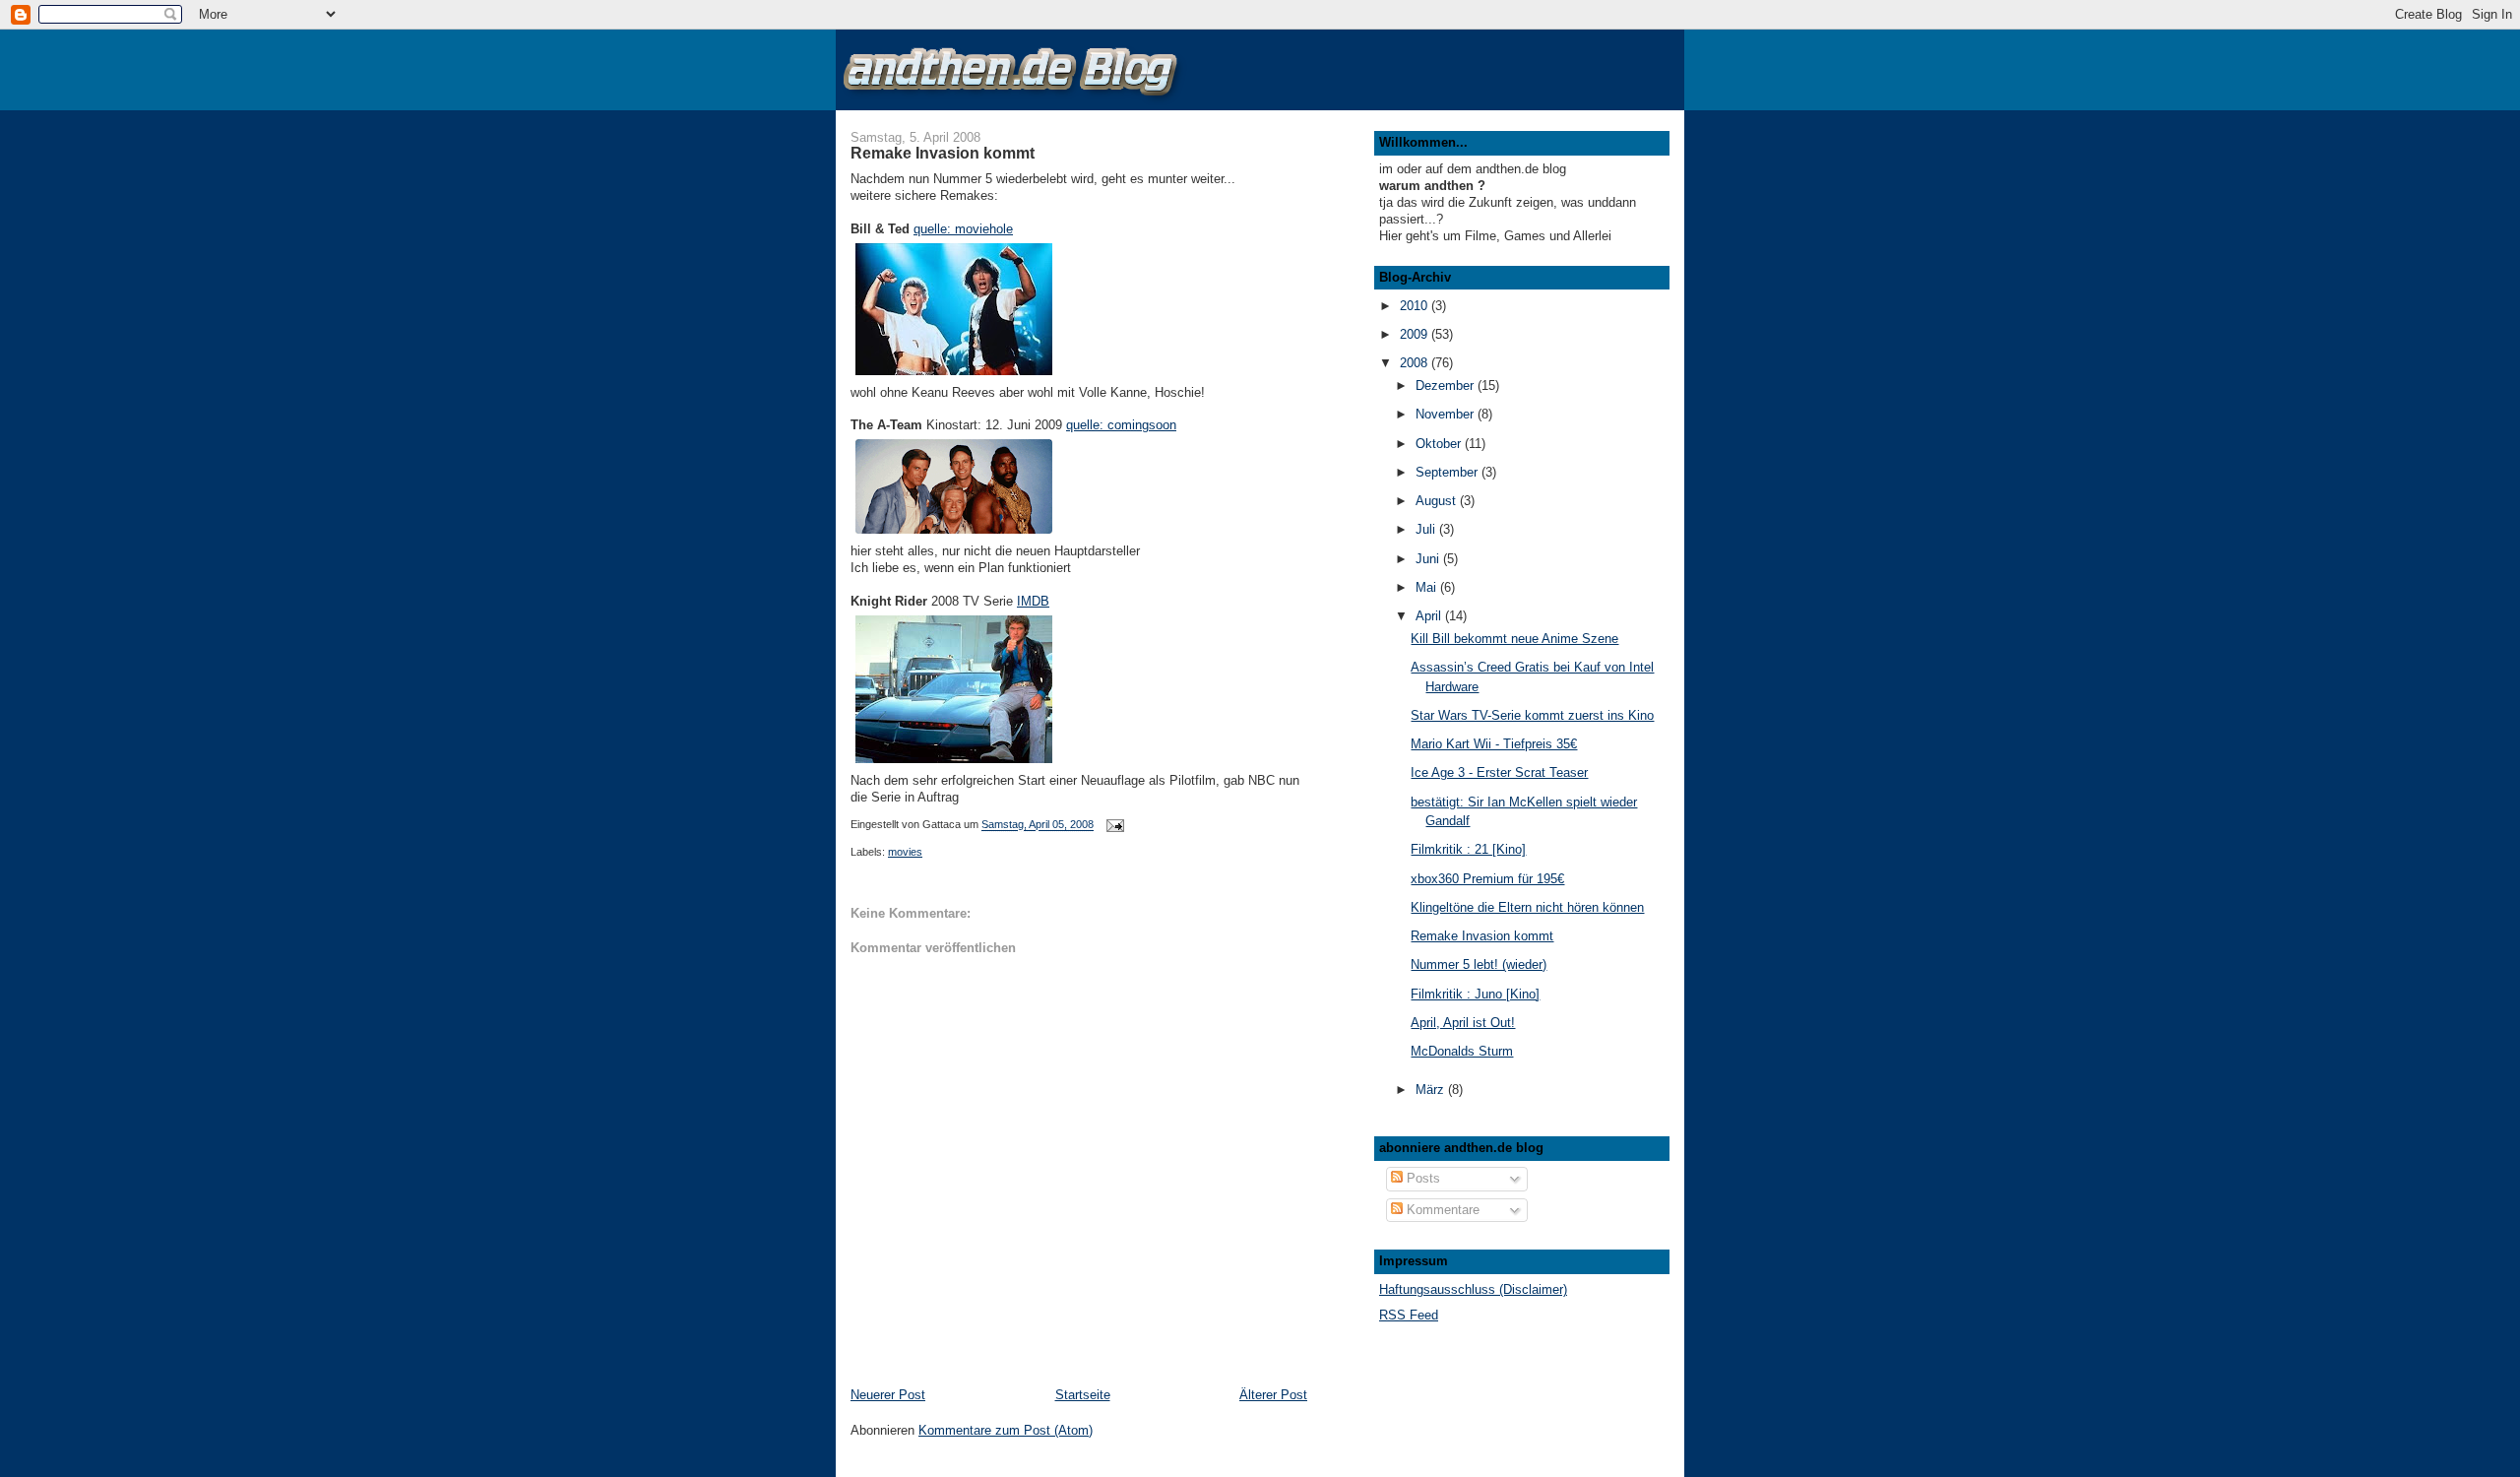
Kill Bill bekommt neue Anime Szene (1514, 639)
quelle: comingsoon (1121, 425)
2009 (1416, 334)
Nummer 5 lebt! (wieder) (1479, 964)
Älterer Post (1273, 1395)
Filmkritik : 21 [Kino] (1468, 849)
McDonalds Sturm (1462, 1051)
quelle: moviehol (960, 229)
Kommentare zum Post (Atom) (1006, 1430)
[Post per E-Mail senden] (1114, 825)
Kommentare (1441, 1210)
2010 (1416, 306)
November (1447, 414)
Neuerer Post (888, 1395)
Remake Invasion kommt (1482, 936)
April (1430, 616)
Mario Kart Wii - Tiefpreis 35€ (1494, 744)
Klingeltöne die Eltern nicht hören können (1527, 907)
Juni (1429, 559)
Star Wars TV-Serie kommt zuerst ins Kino (1532, 715)
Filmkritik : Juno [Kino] (1475, 994)
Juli (1427, 529)
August (1438, 501)
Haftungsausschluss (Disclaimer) (1473, 1289)
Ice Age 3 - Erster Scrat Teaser (1499, 772)
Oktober (1440, 444)
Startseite (1083, 1395)
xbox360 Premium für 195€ (1487, 879)
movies (905, 852)
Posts (1421, 1178)
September (1449, 472)
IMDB (1033, 601)
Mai (1428, 587)
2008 (1416, 363)
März (1432, 1090)
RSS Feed (1409, 1315)
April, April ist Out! (1463, 1023)
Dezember (1447, 385)
